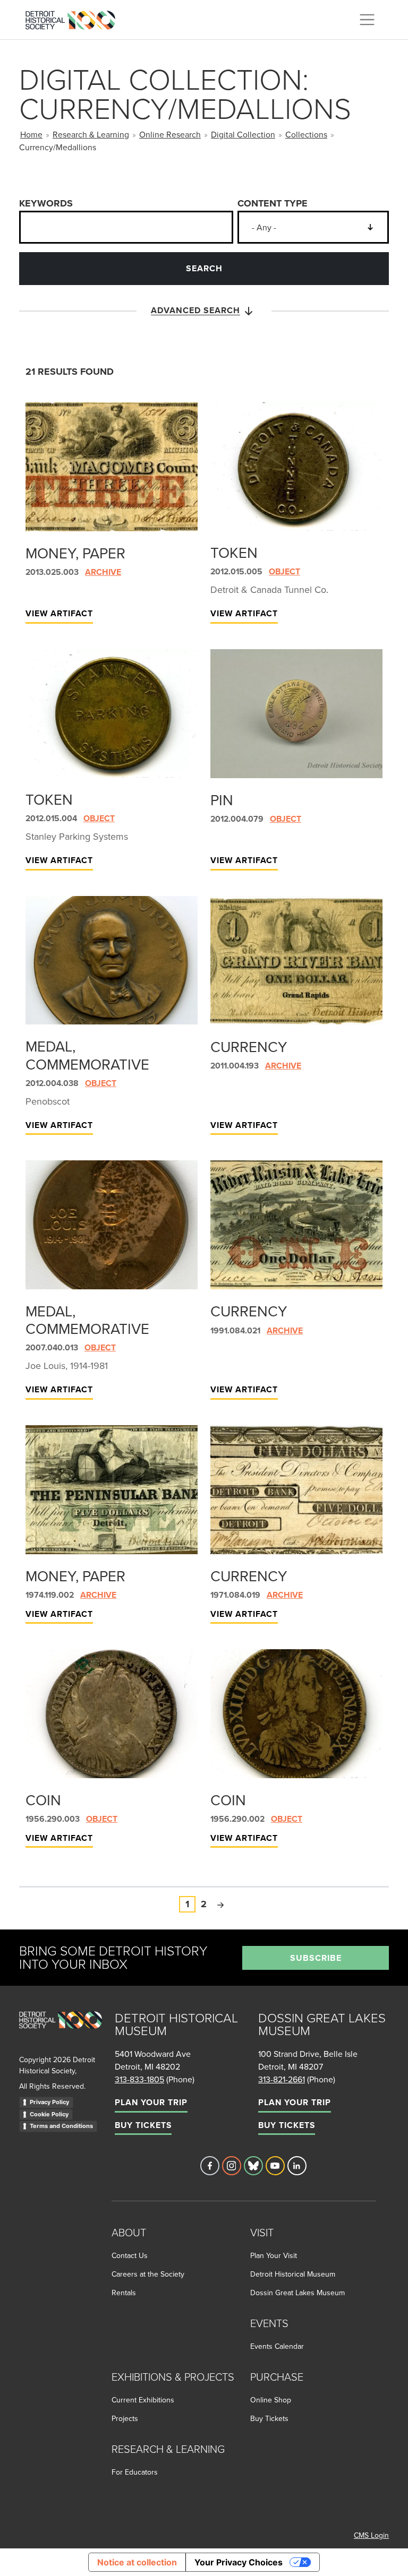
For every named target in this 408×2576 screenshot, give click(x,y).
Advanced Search (195, 310)
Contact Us (130, 2255)
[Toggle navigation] (367, 20)
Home (31, 134)
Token (234, 552)
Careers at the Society (148, 2274)
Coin (43, 1800)
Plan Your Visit (274, 2255)
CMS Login (371, 2535)
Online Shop (271, 2400)
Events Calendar (277, 2346)
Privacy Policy (49, 2102)
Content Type (273, 203)
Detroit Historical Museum (293, 2274)
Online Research (170, 134)
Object (284, 571)
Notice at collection (137, 2562)
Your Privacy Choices (239, 2562)
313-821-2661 (282, 2079)
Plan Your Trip (151, 2102)
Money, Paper (75, 553)
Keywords (46, 203)
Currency (249, 1046)
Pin (222, 800)
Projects (125, 2418)
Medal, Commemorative (87, 1055)
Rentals (124, 2293)
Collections (306, 134)
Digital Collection (243, 134)
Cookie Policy (49, 2114)
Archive (103, 572)
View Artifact (59, 613)
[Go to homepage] (61, 2032)
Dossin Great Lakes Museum (297, 2293)
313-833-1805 (139, 2079)
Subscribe (316, 1958)
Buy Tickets (143, 2125)
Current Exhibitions (143, 2400)
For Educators (135, 2472)
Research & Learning (91, 134)
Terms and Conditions (61, 2126)
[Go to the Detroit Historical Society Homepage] (75, 18)
